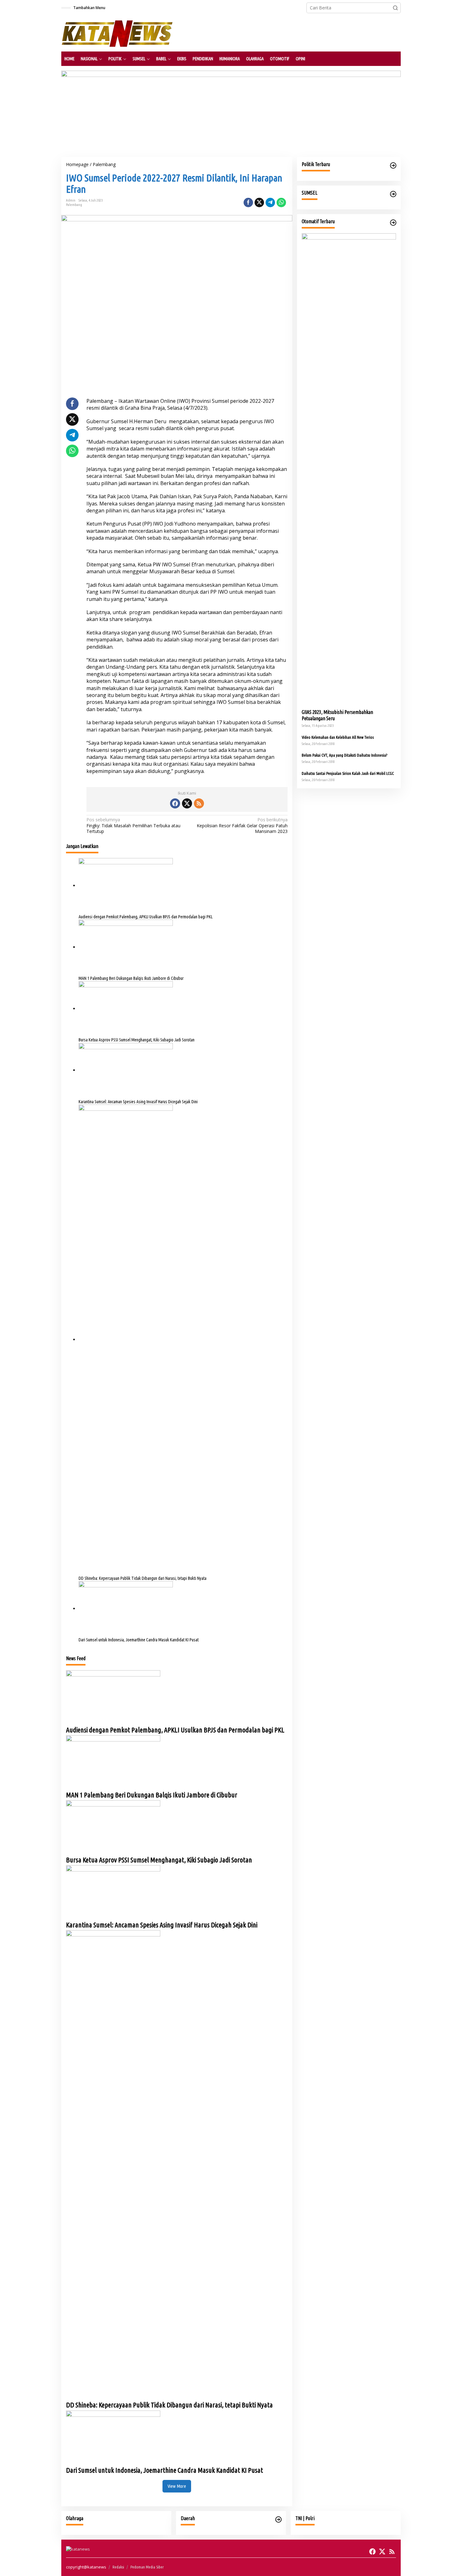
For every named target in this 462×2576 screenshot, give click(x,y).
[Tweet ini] (259, 203)
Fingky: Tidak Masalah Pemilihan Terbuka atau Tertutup (133, 825)
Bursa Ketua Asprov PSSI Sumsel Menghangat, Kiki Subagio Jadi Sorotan (137, 1040)
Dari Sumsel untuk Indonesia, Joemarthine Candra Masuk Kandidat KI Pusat (139, 1640)
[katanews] (117, 33)
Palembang (74, 205)
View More (177, 2486)
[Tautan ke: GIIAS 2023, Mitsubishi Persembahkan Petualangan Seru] (349, 469)
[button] (395, 8)
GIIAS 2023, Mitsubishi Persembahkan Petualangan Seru (337, 715)
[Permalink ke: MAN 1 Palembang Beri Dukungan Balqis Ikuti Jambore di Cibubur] (126, 947)
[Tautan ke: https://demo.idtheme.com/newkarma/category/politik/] (393, 165)
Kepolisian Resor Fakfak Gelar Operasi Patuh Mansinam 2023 (242, 825)
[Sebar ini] (248, 203)
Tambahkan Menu (89, 8)
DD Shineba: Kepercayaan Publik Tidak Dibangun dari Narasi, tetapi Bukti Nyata (143, 1578)
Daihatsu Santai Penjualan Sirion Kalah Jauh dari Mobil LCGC (348, 773)
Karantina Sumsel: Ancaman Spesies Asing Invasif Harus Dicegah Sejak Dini (138, 1102)
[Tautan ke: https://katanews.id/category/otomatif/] (393, 223)
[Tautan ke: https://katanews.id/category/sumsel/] (393, 194)
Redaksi (118, 2567)
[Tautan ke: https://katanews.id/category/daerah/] (278, 2519)
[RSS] (199, 803)
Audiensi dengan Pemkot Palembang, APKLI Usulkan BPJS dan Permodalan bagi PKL (146, 917)
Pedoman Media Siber (147, 2567)
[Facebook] (175, 803)
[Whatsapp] (281, 203)
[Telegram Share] (270, 203)
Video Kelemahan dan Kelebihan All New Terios (338, 737)
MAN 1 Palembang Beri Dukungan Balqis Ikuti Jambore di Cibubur (131, 978)
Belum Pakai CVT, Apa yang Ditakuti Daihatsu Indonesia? (344, 755)
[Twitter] (187, 803)
